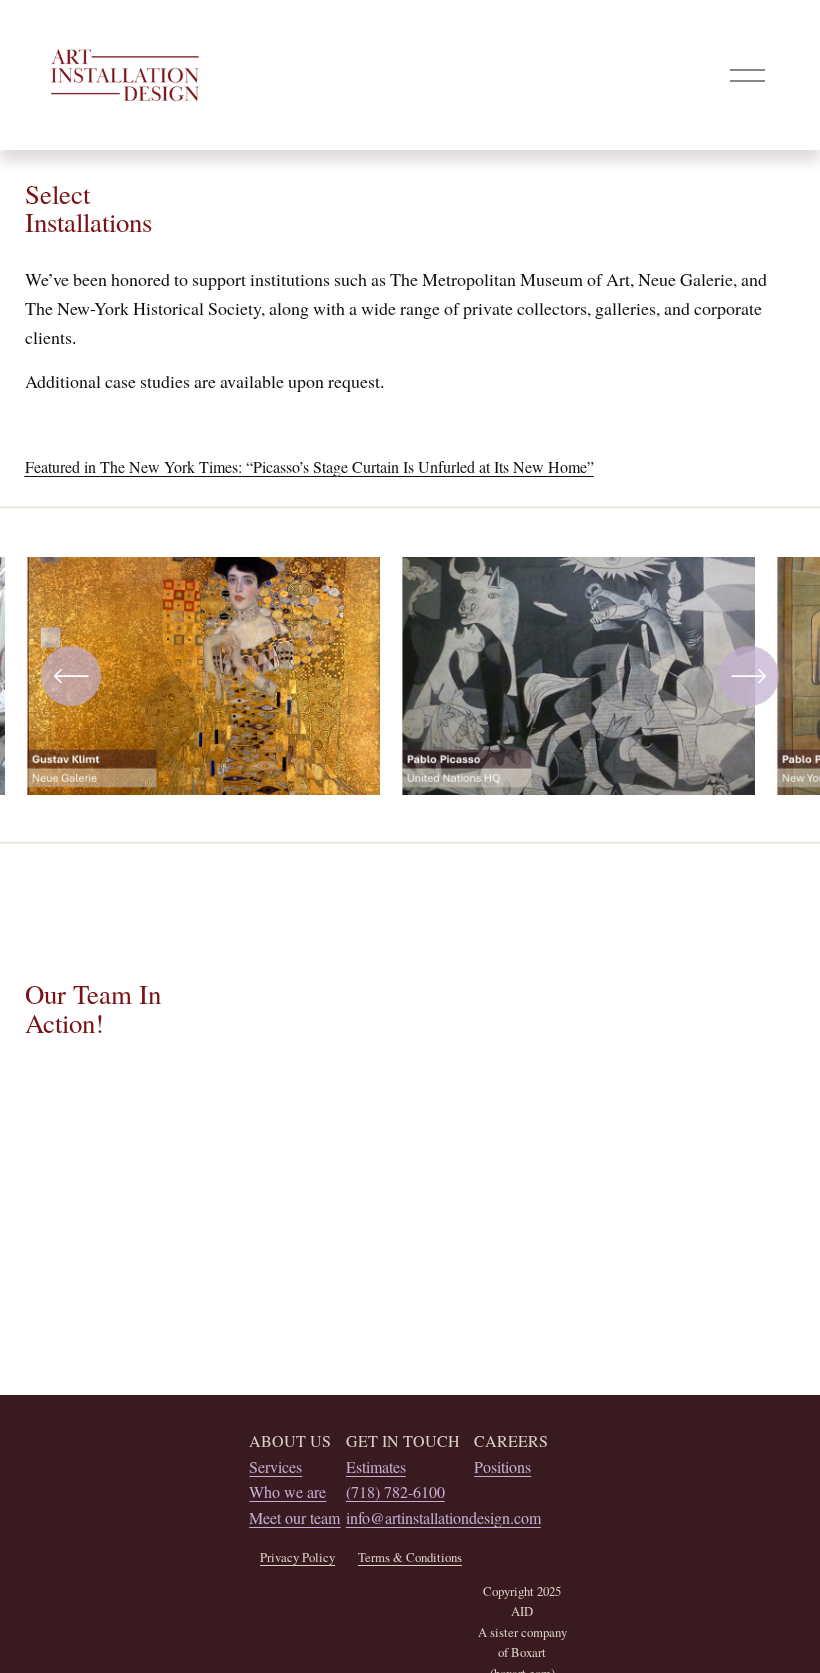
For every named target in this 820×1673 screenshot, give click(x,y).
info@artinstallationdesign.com (443, 1517)
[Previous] (71, 676)
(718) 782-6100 (395, 1491)
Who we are (287, 1491)
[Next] (749, 676)
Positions (502, 1466)
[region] (410, 683)
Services (275, 1466)
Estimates (376, 1466)
